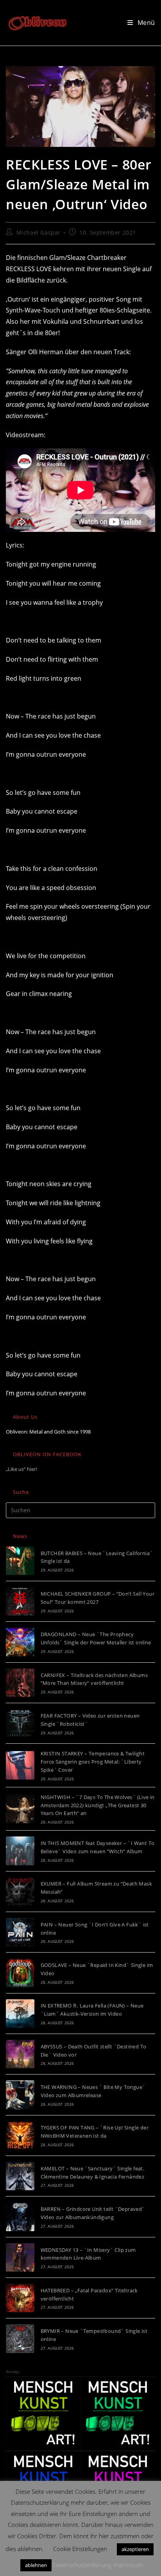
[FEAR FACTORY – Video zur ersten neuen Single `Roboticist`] (20, 1723)
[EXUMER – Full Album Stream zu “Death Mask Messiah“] (20, 1892)
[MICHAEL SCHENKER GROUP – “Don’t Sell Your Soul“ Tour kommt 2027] (20, 1601)
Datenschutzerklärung (82, 2565)
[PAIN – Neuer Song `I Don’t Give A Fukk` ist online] (20, 1932)
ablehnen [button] (36, 2565)
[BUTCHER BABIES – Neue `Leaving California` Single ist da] (20, 1561)
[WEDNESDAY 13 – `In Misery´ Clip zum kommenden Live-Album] (20, 2257)
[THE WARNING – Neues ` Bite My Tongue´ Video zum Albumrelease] (20, 2095)
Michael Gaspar (38, 232)
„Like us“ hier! (21, 1469)
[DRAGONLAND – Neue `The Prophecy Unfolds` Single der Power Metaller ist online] (20, 1642)
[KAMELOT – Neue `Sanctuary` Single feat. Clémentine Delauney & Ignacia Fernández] (20, 2176)
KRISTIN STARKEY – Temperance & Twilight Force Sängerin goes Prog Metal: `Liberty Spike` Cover (93, 1762)
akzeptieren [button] (135, 2549)
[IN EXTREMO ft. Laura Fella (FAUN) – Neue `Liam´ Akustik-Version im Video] (20, 2014)
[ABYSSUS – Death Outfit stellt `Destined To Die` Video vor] (20, 2054)
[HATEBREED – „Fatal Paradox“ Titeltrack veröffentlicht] (20, 2298)
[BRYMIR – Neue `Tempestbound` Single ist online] (20, 2339)
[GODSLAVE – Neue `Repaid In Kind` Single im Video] (20, 1973)
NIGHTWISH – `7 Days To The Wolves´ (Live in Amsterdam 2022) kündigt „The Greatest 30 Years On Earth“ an (98, 1805)
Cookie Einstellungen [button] (80, 2549)
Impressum (128, 2565)
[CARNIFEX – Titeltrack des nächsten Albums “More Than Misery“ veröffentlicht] (20, 1683)
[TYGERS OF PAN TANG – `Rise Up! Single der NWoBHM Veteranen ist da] (20, 2135)
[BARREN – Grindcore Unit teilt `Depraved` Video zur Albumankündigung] (20, 2217)
